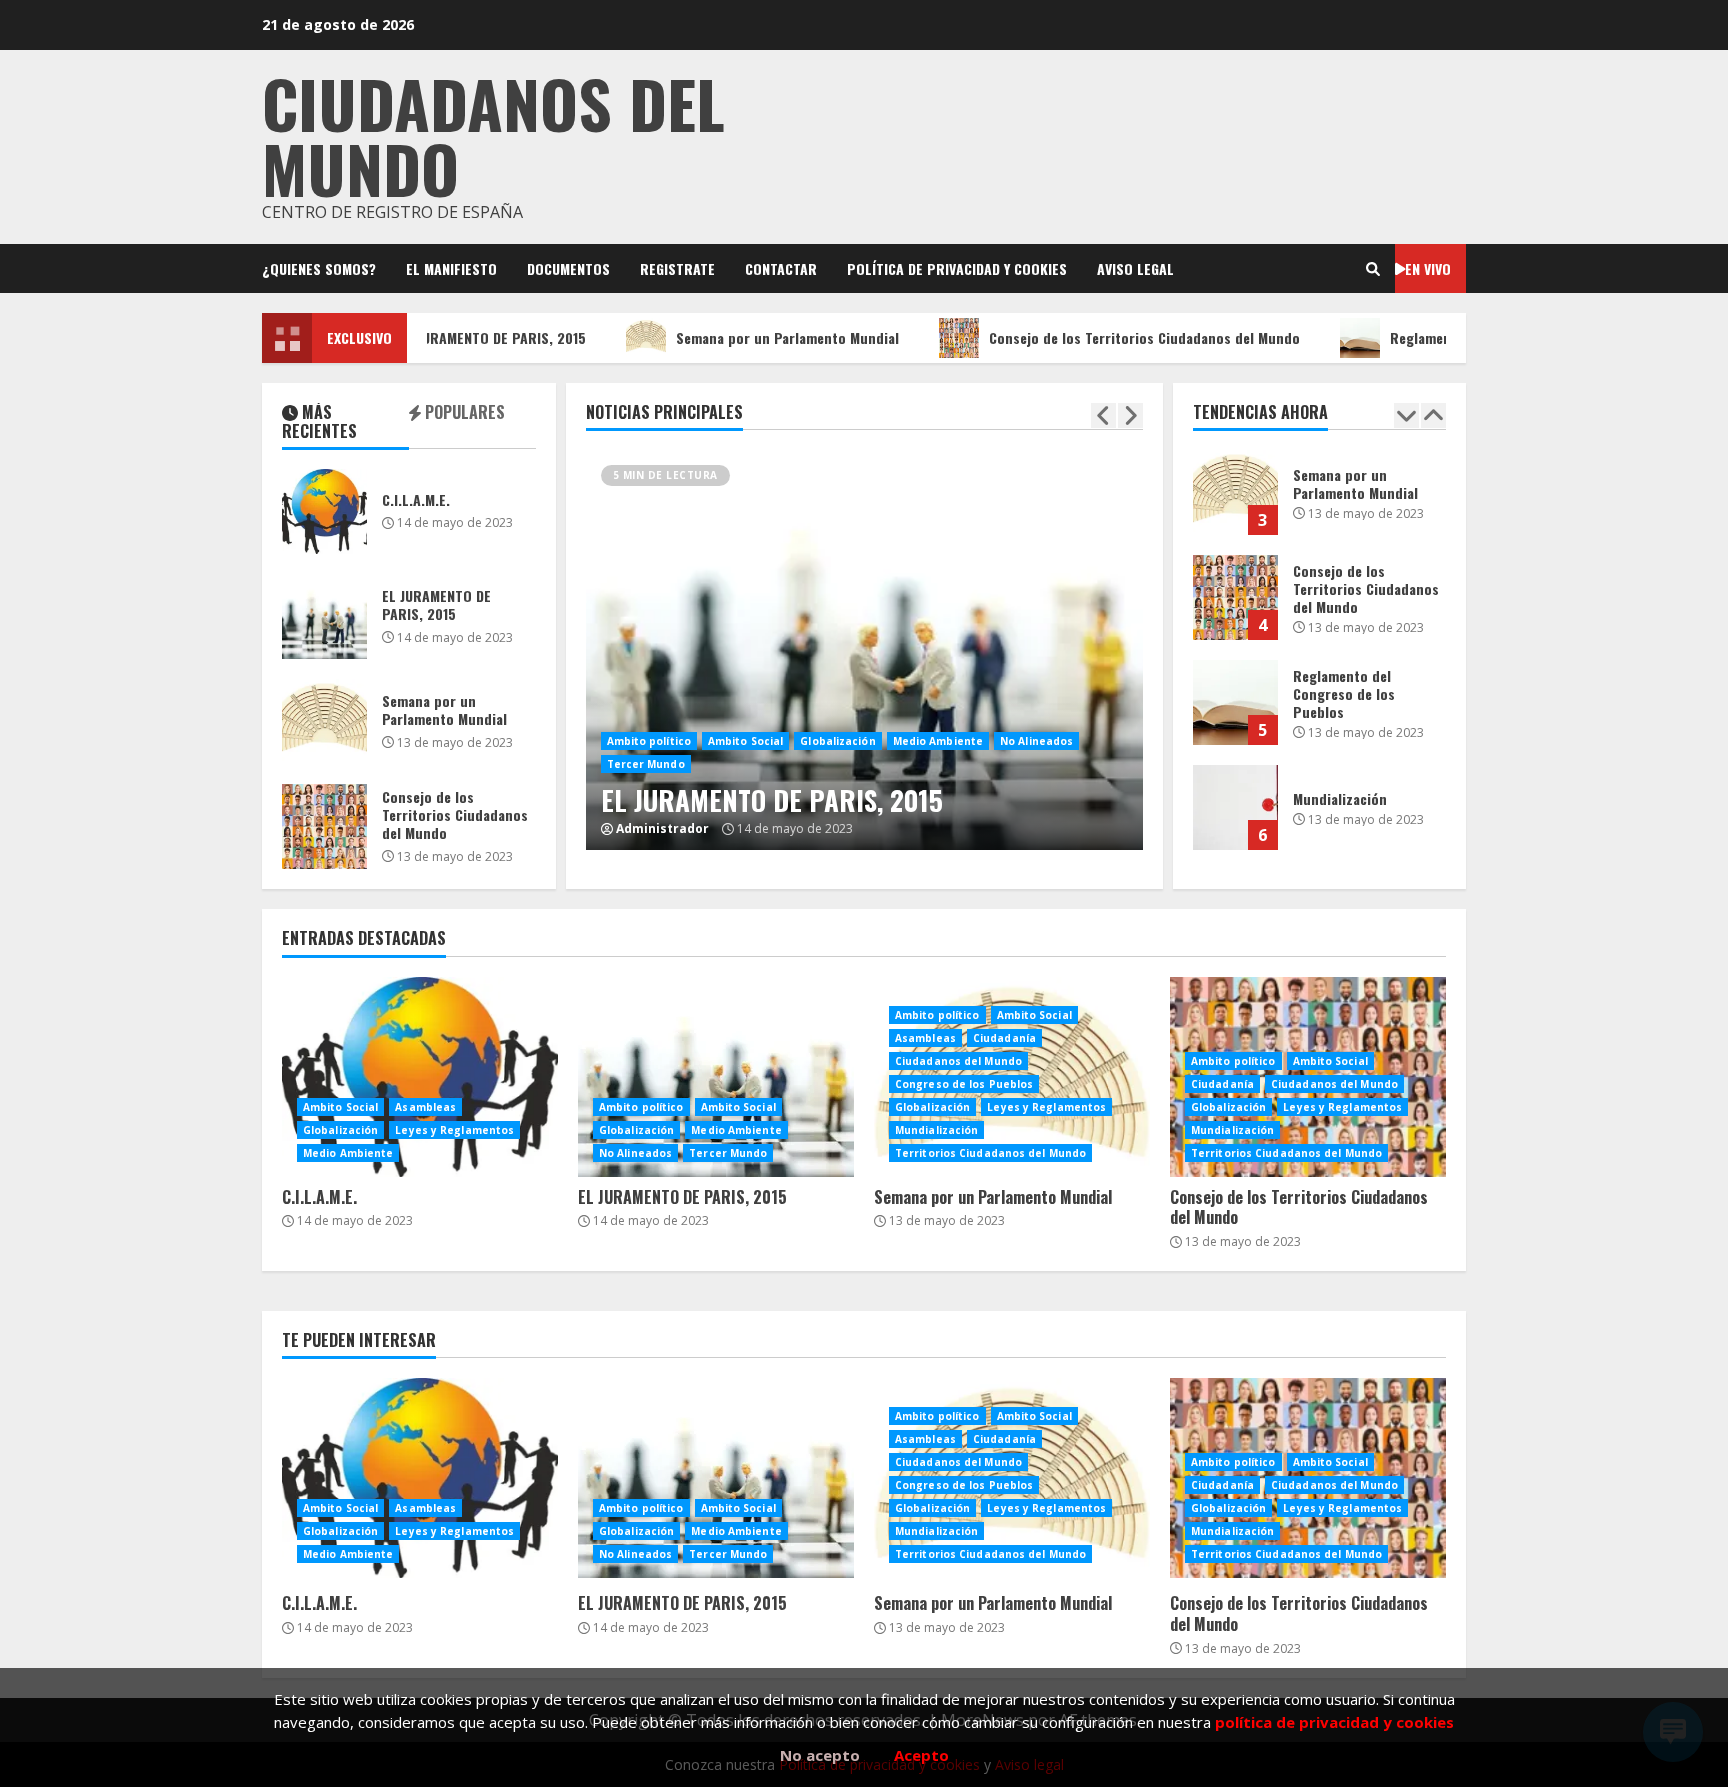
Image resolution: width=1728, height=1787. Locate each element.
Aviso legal (1135, 268)
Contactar (781, 268)
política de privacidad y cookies (1334, 1722)
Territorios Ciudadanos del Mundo (990, 1153)
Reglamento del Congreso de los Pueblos (1483, 337)
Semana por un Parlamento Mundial (751, 337)
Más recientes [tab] (319, 423)
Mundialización (1235, 807)
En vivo (1428, 268)
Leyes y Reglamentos (454, 1130)
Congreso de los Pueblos (964, 1084)
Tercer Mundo (646, 764)
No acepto (820, 1755)
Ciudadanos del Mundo (958, 1061)
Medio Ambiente (938, 741)
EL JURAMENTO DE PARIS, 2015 (456, 337)
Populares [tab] (463, 413)
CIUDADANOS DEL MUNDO (493, 135)
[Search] (1373, 269)
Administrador (662, 829)
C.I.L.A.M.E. (324, 511)
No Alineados (1036, 741)
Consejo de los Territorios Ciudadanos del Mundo (1108, 337)
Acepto (921, 1755)
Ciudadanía (1004, 1038)
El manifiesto (451, 268)
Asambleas (425, 1107)
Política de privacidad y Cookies (957, 268)
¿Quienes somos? (319, 268)
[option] (864, 683)
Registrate (677, 268)
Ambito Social (745, 741)
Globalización (837, 741)
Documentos (568, 268)
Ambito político (649, 741)
